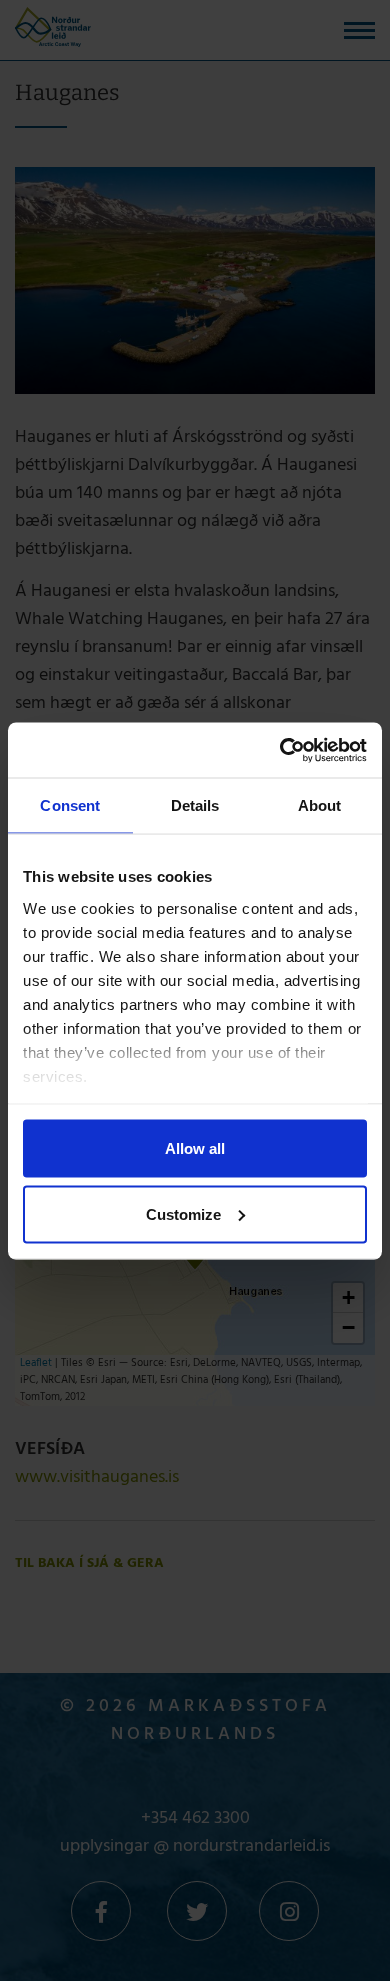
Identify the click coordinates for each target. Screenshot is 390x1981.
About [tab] (320, 805)
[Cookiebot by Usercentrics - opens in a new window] (280, 750)
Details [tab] (195, 805)
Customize (183, 1213)
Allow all (195, 1148)
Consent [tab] (70, 805)
